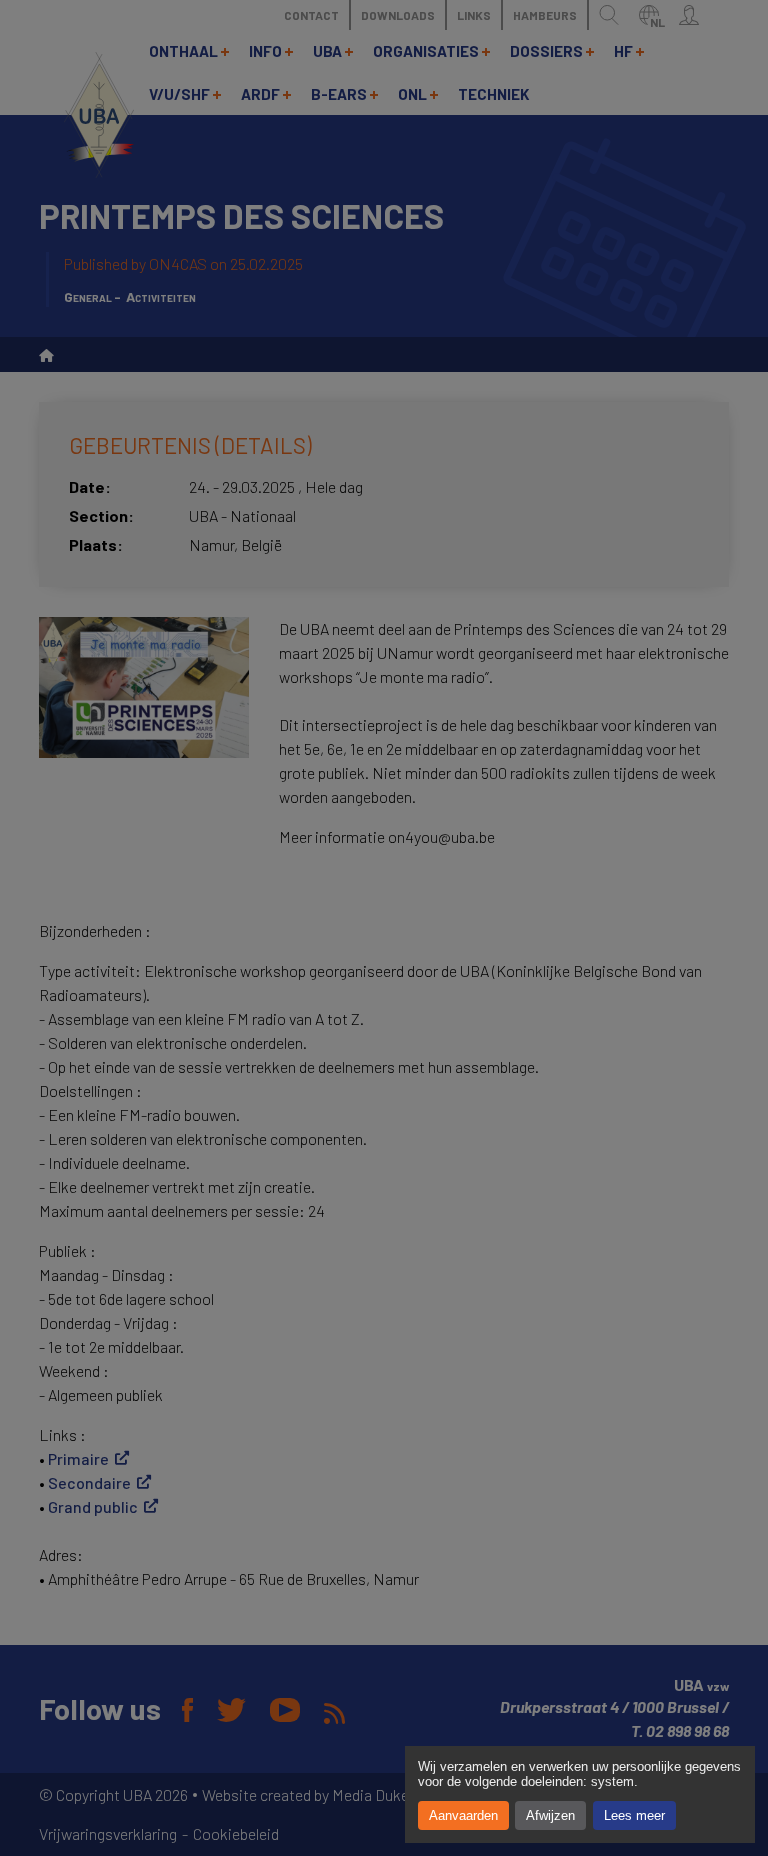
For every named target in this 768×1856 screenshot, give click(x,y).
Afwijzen (550, 1815)
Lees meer (634, 1815)
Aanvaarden (463, 1815)
